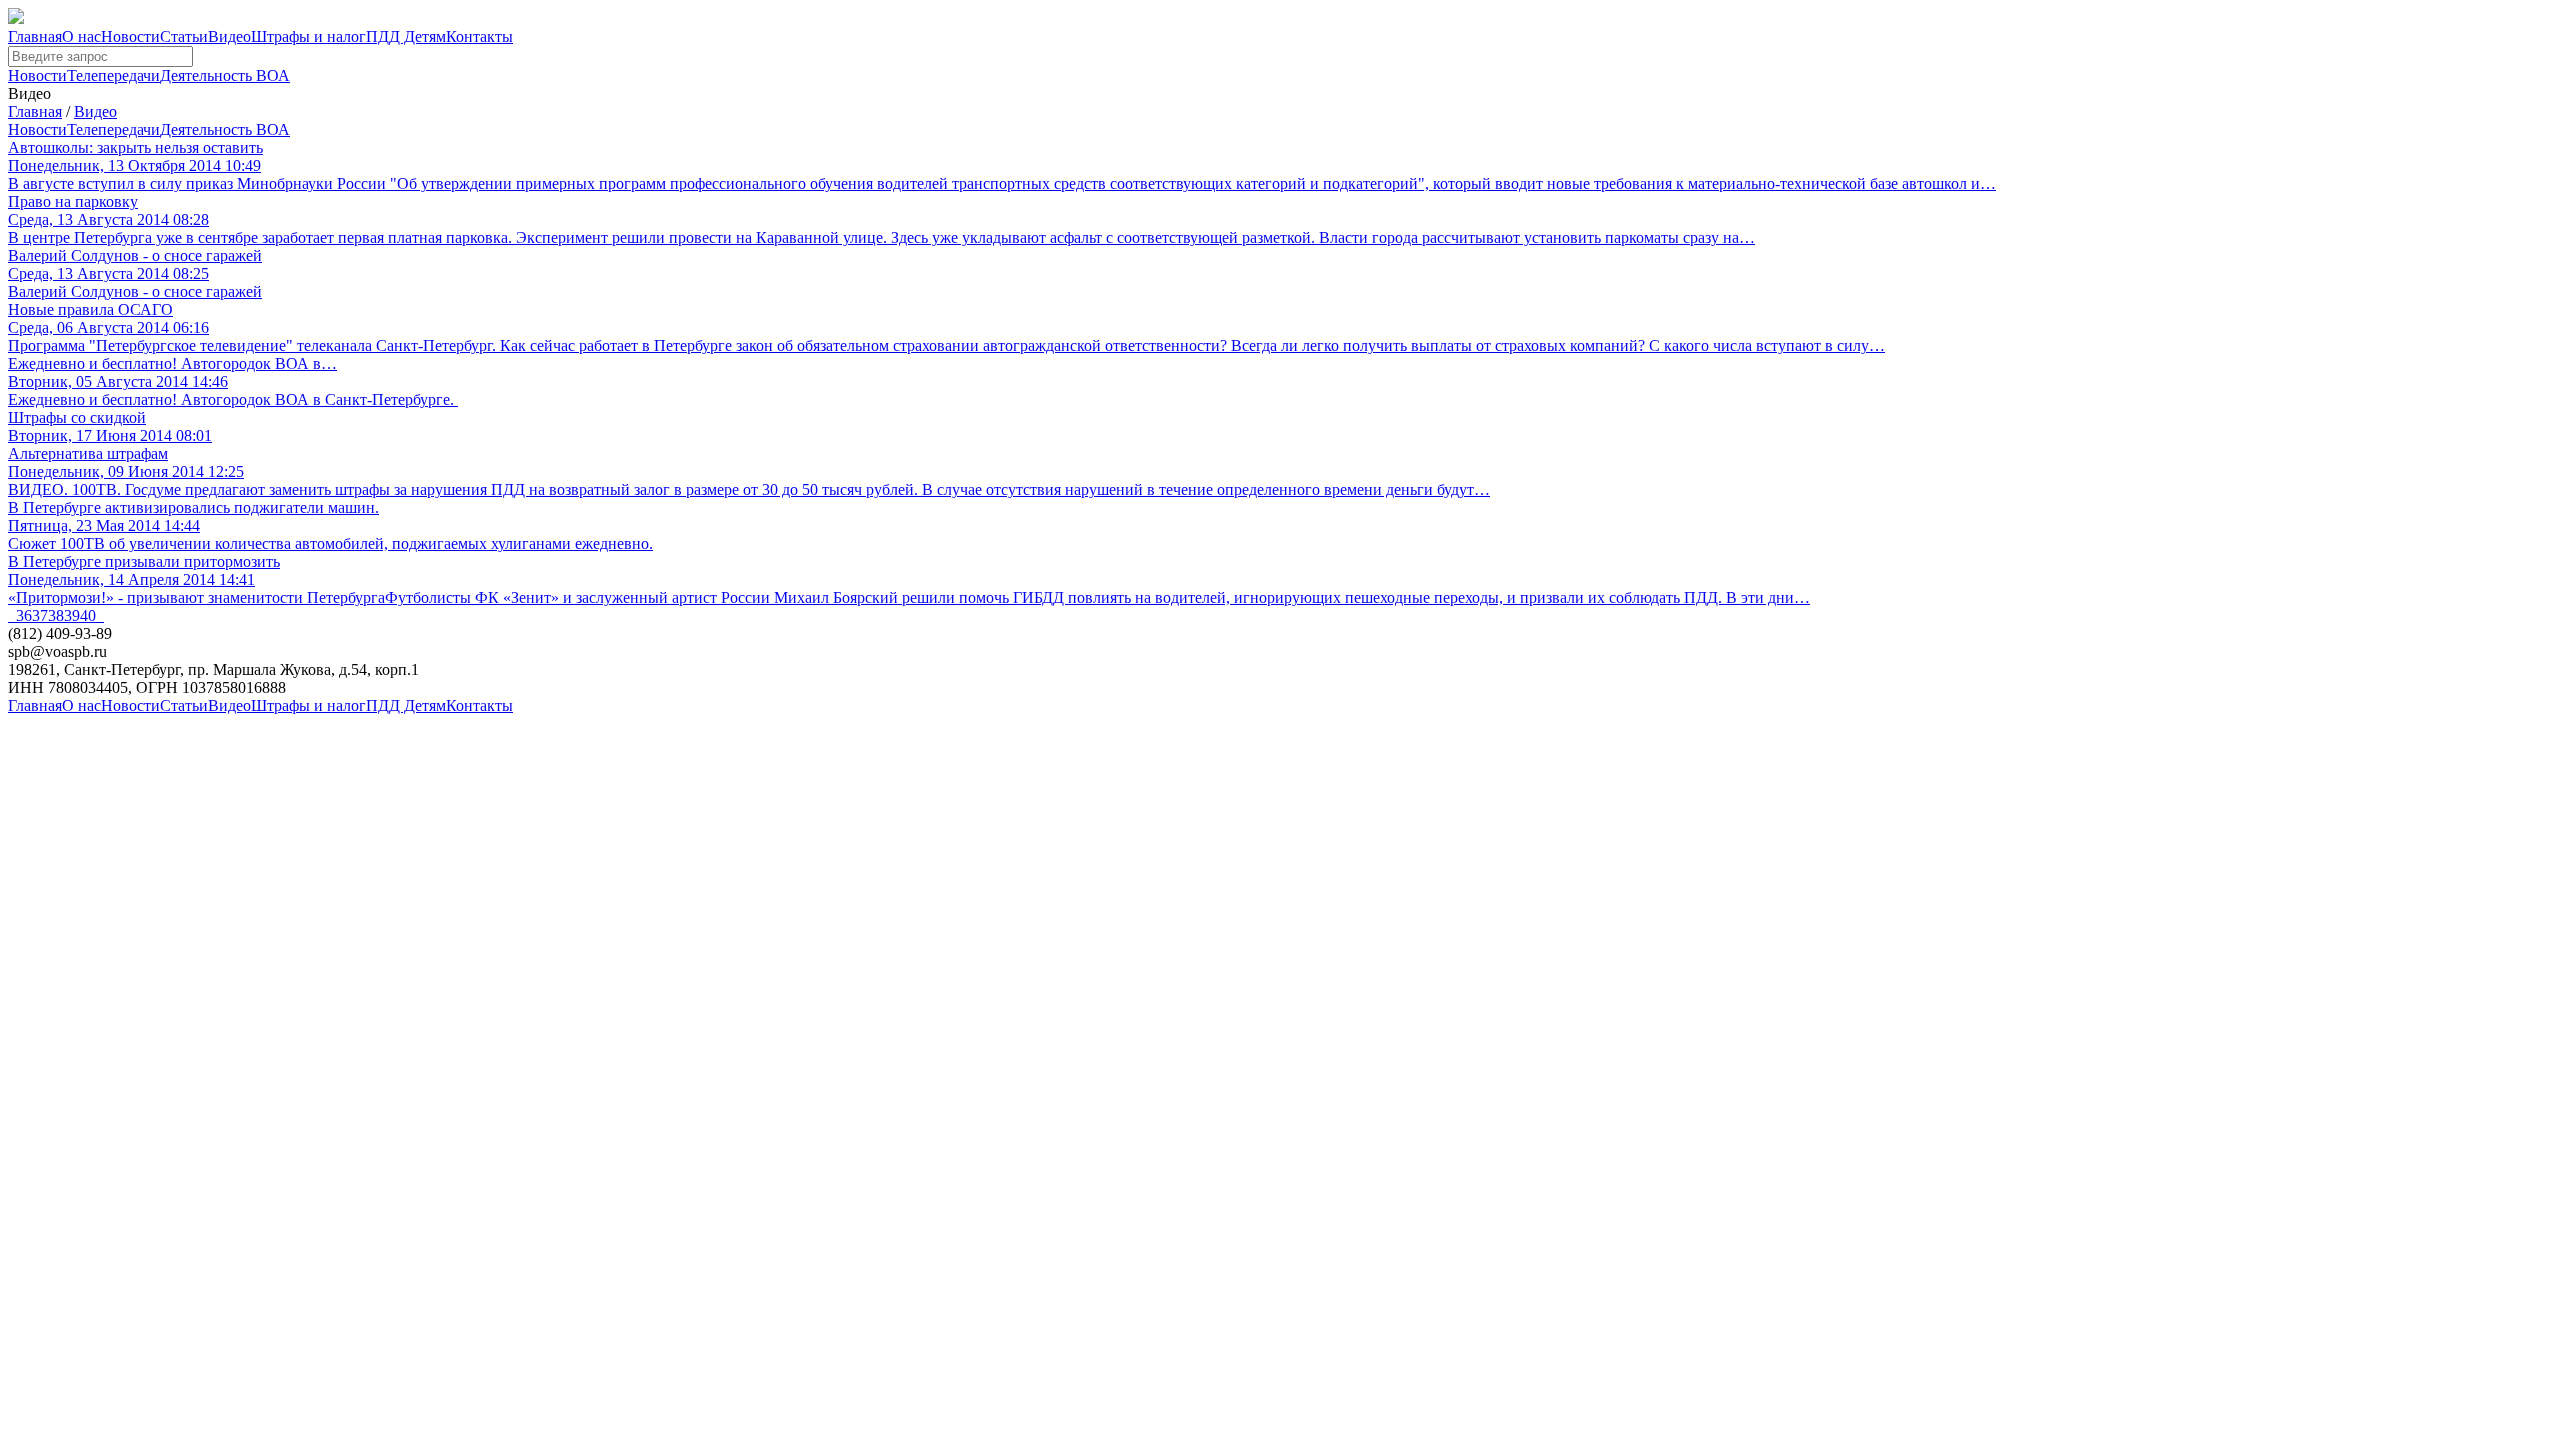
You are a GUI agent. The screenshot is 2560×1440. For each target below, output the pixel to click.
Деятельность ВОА (225, 75)
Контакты (479, 36)
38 (56, 615)
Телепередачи (113, 75)
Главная (35, 36)
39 (72, 615)
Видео (229, 36)
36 (24, 615)
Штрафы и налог (308, 36)
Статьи (184, 36)
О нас (81, 36)
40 (88, 615)
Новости (130, 36)
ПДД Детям (406, 36)
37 (40, 615)
